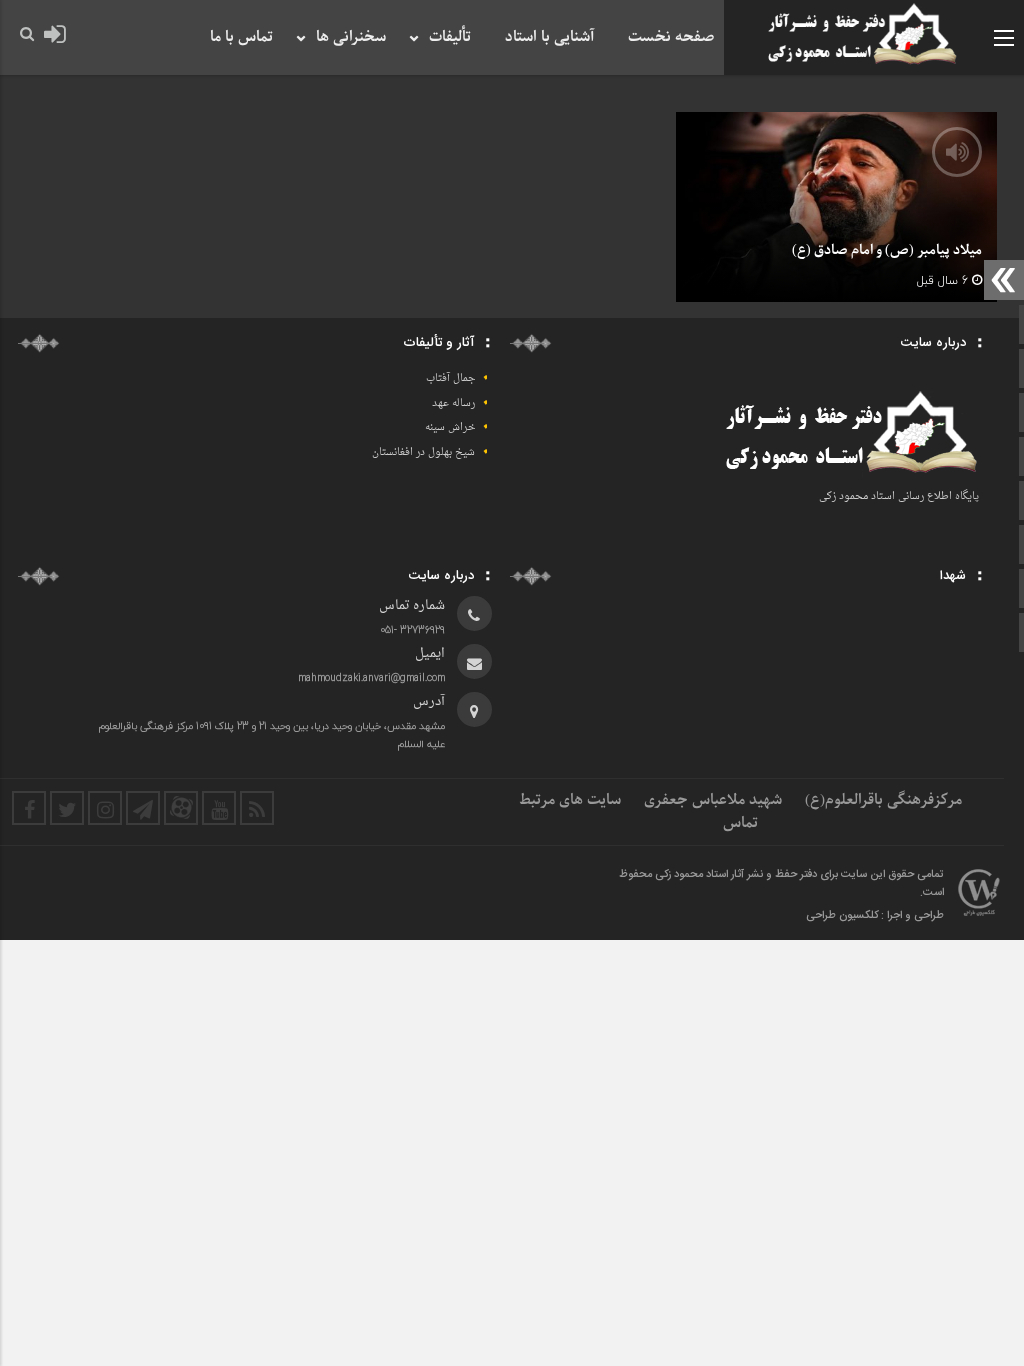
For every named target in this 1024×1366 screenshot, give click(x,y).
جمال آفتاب (450, 378)
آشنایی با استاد (549, 37)
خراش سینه (450, 427)
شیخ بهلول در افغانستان (423, 452)
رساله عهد (453, 403)
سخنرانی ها (351, 37)
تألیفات (450, 37)
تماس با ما (241, 37)
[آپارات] (181, 808)
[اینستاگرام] (105, 808)
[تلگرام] (143, 808)
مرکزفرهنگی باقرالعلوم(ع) (883, 800)
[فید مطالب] (257, 808)
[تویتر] (67, 808)
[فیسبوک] (29, 808)
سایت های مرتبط (570, 800)
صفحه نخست (671, 37)
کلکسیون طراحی (842, 916)
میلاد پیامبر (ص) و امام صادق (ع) (887, 250)
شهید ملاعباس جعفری (713, 800)
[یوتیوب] (219, 808)
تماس (740, 823)
